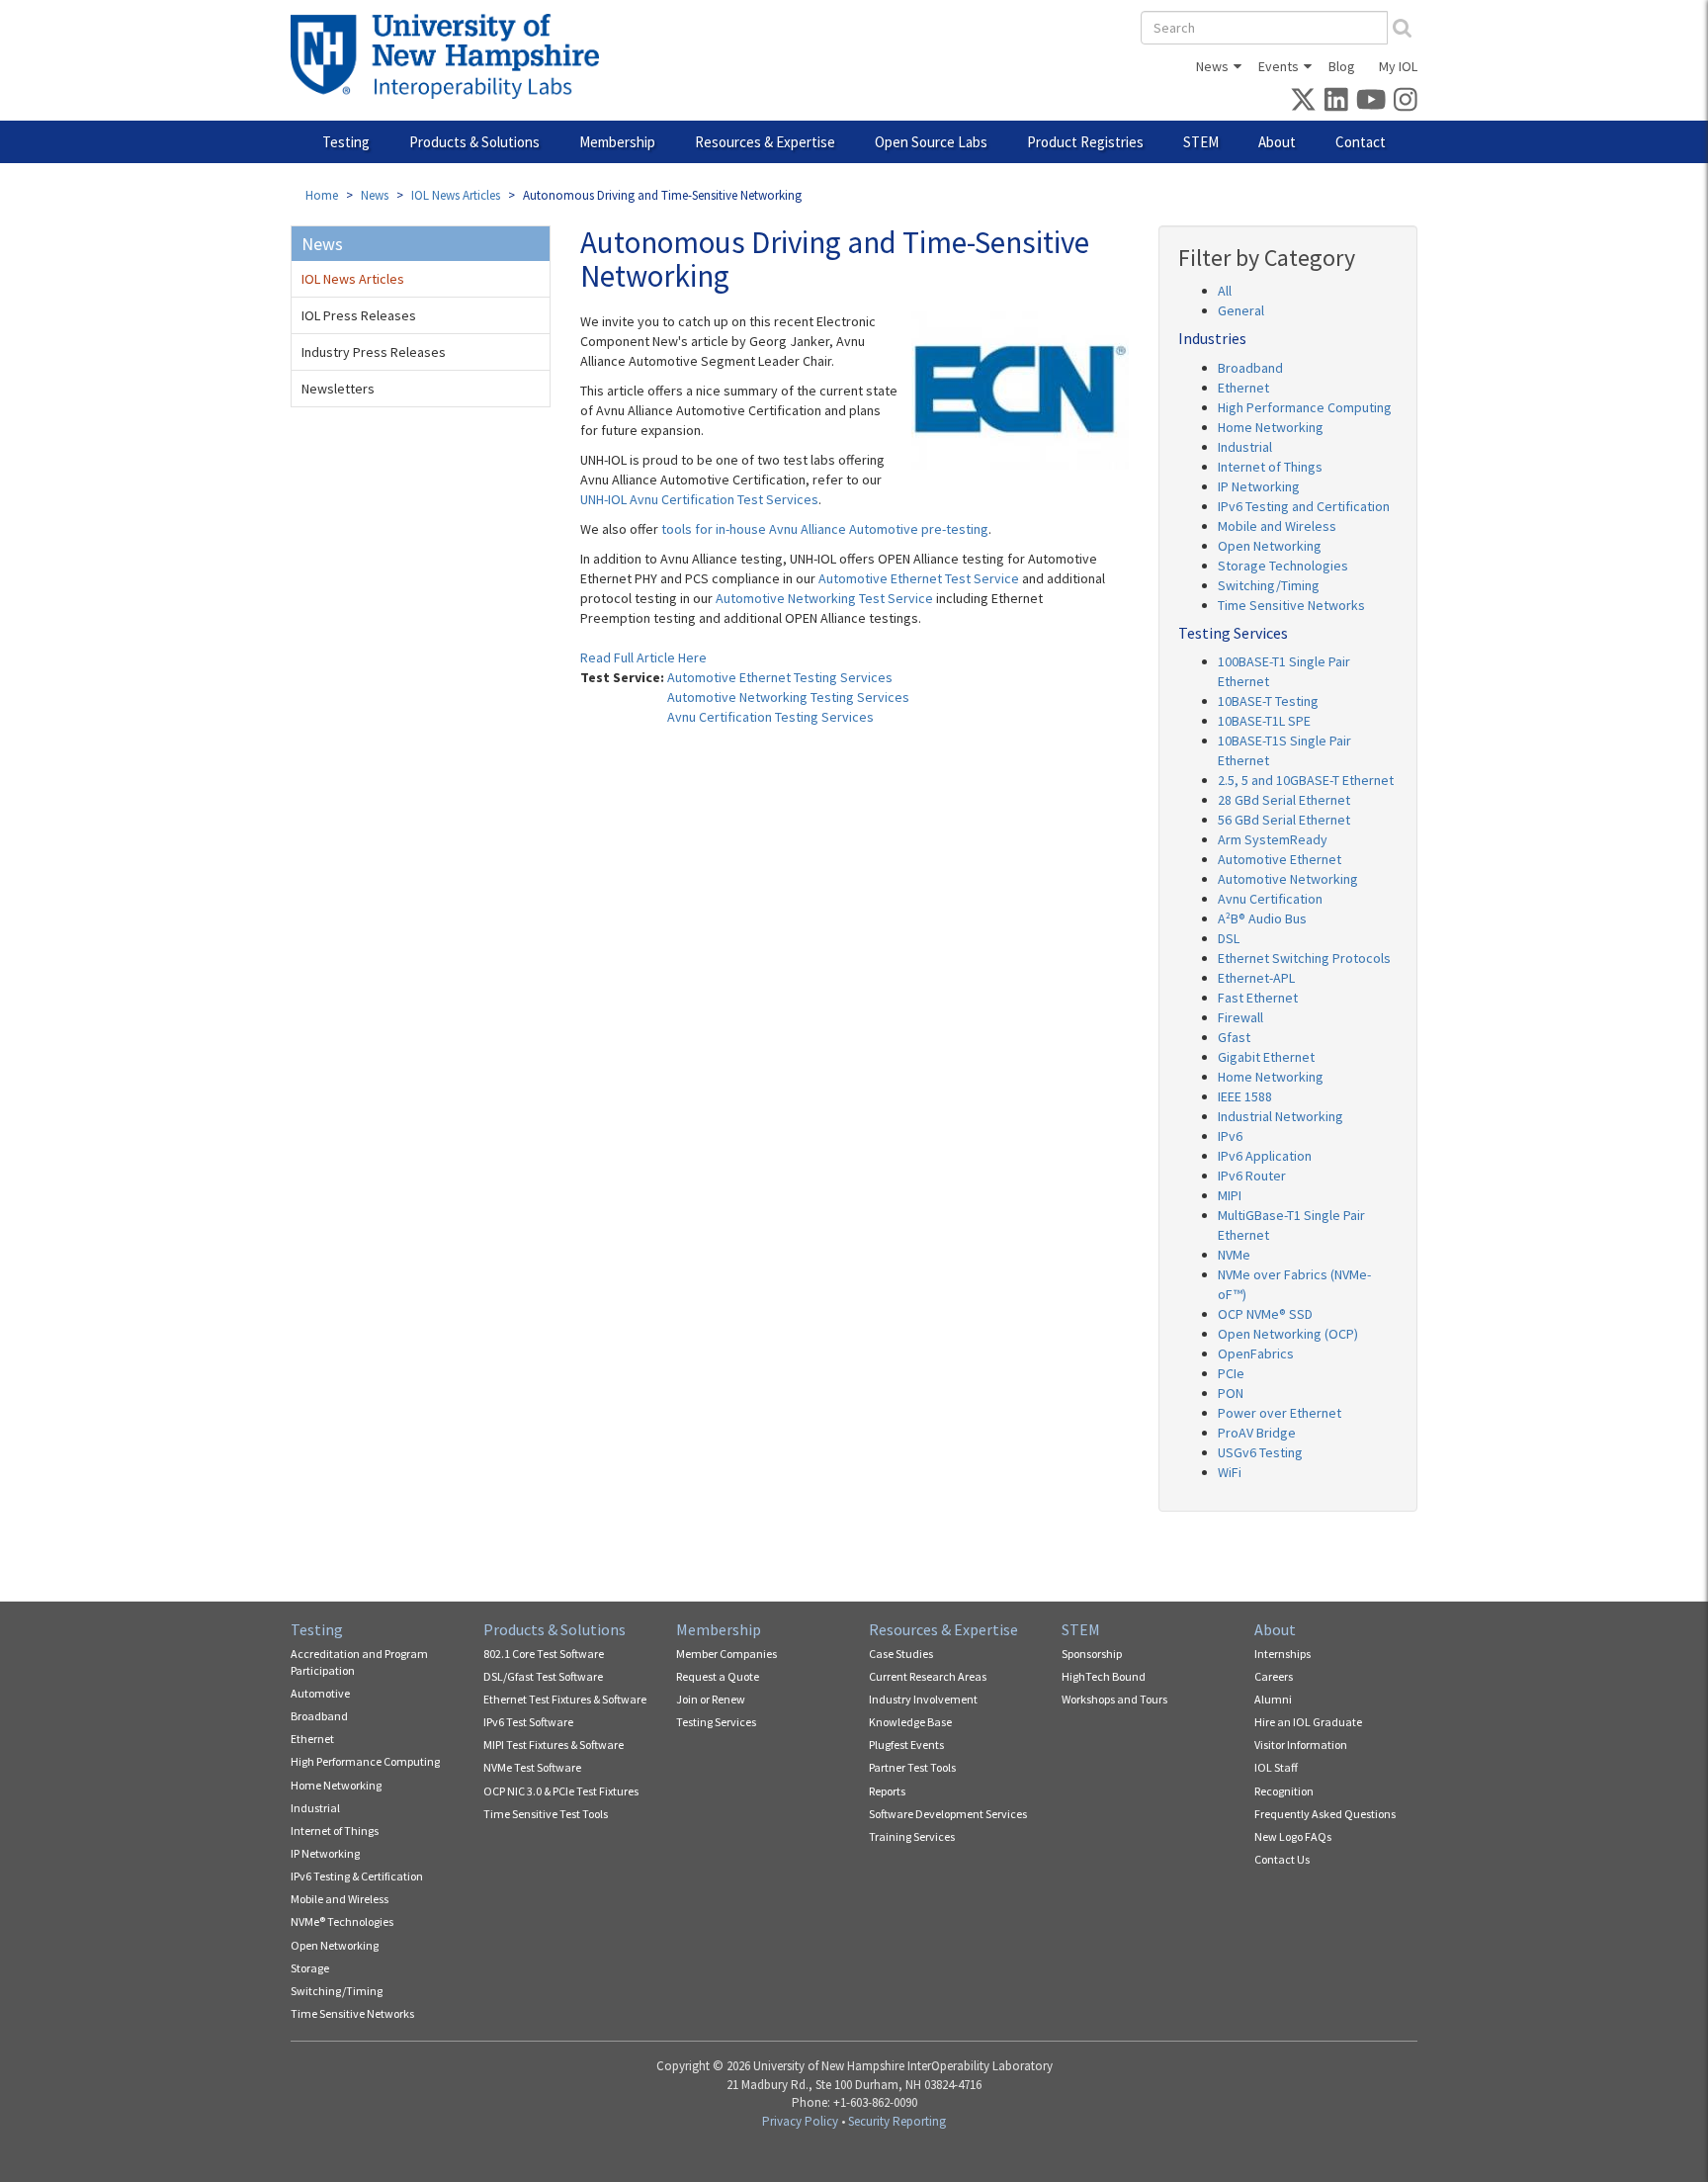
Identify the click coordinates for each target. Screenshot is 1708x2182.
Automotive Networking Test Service (824, 598)
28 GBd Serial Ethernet (1284, 800)
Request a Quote (718, 1676)
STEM (1201, 142)
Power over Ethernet (1280, 1413)
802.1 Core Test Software (544, 1654)
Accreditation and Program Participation (359, 1662)
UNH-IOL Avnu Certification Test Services (699, 499)
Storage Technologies (1283, 566)
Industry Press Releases (374, 352)
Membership (617, 142)
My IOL (1398, 66)
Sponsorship (1092, 1654)
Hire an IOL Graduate (1308, 1722)
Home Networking (1271, 427)
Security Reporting (897, 2121)
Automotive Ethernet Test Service (919, 578)
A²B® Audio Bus (1262, 918)
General (1241, 310)
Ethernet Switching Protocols (1304, 958)
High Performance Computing (1305, 407)
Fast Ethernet (1258, 998)
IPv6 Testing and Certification (1304, 506)
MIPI (1230, 1195)
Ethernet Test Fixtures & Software (565, 1699)
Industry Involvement (923, 1699)
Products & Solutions (474, 142)
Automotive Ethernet (1280, 859)
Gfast (1234, 1037)
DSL (1229, 938)
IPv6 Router (1252, 1176)
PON (1231, 1393)
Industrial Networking (1281, 1116)
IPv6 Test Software (528, 1722)
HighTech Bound (1104, 1676)
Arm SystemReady (1273, 839)
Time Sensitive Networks (1291, 605)
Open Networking (1270, 546)
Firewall (1240, 1017)
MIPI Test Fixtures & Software (554, 1745)
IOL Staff (1276, 1767)
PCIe (1231, 1373)
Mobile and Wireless (1277, 526)
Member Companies (726, 1654)
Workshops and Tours (1114, 1699)
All (1225, 291)
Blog (1342, 66)
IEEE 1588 (1245, 1096)
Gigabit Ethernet (1266, 1057)
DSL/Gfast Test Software (543, 1676)
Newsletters (338, 389)
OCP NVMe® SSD (1265, 1314)
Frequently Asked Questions (1325, 1814)
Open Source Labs (931, 142)
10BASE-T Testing (1268, 701)
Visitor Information (1301, 1745)
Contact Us (1282, 1859)
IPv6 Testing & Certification (357, 1876)
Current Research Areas (928, 1676)
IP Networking (1259, 486)
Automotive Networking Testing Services (788, 697)
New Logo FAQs (1293, 1836)
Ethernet (1243, 388)
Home (322, 195)
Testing (346, 142)
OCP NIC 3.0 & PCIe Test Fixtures (561, 1791)
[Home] (452, 56)
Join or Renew (711, 1699)
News (1212, 66)
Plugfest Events (906, 1745)
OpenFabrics (1256, 1353)
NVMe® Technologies (342, 1921)
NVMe (1234, 1255)
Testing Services (716, 1722)
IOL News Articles (456, 195)
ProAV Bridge (1257, 1433)
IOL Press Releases (359, 315)
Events (1279, 66)
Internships (1282, 1654)
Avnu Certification (1270, 899)
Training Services (912, 1836)
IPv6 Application (1265, 1156)
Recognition (1284, 1791)
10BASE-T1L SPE (1264, 721)
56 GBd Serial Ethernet (1284, 820)
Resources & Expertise (765, 142)
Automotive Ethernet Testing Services (780, 677)
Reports (887, 1791)
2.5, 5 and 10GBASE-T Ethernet (1306, 780)
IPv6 (1230, 1136)
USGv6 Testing (1260, 1452)
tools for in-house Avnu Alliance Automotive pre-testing (825, 529)
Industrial (1245, 447)
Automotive (320, 1693)
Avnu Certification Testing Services (770, 717)
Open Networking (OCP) (1288, 1334)
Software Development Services (948, 1814)
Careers (1274, 1676)
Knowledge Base (910, 1722)
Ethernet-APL (1256, 978)
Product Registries (1085, 142)
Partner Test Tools (912, 1767)
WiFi (1230, 1472)
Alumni (1273, 1699)
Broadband (1250, 368)
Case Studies (901, 1654)
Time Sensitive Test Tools (546, 1814)
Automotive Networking (1288, 879)
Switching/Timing (1269, 585)
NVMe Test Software (532, 1767)
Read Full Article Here (643, 657)
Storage (310, 1968)
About (1277, 142)
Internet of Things (1270, 467)
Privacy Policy (800, 2121)
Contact (1361, 142)
